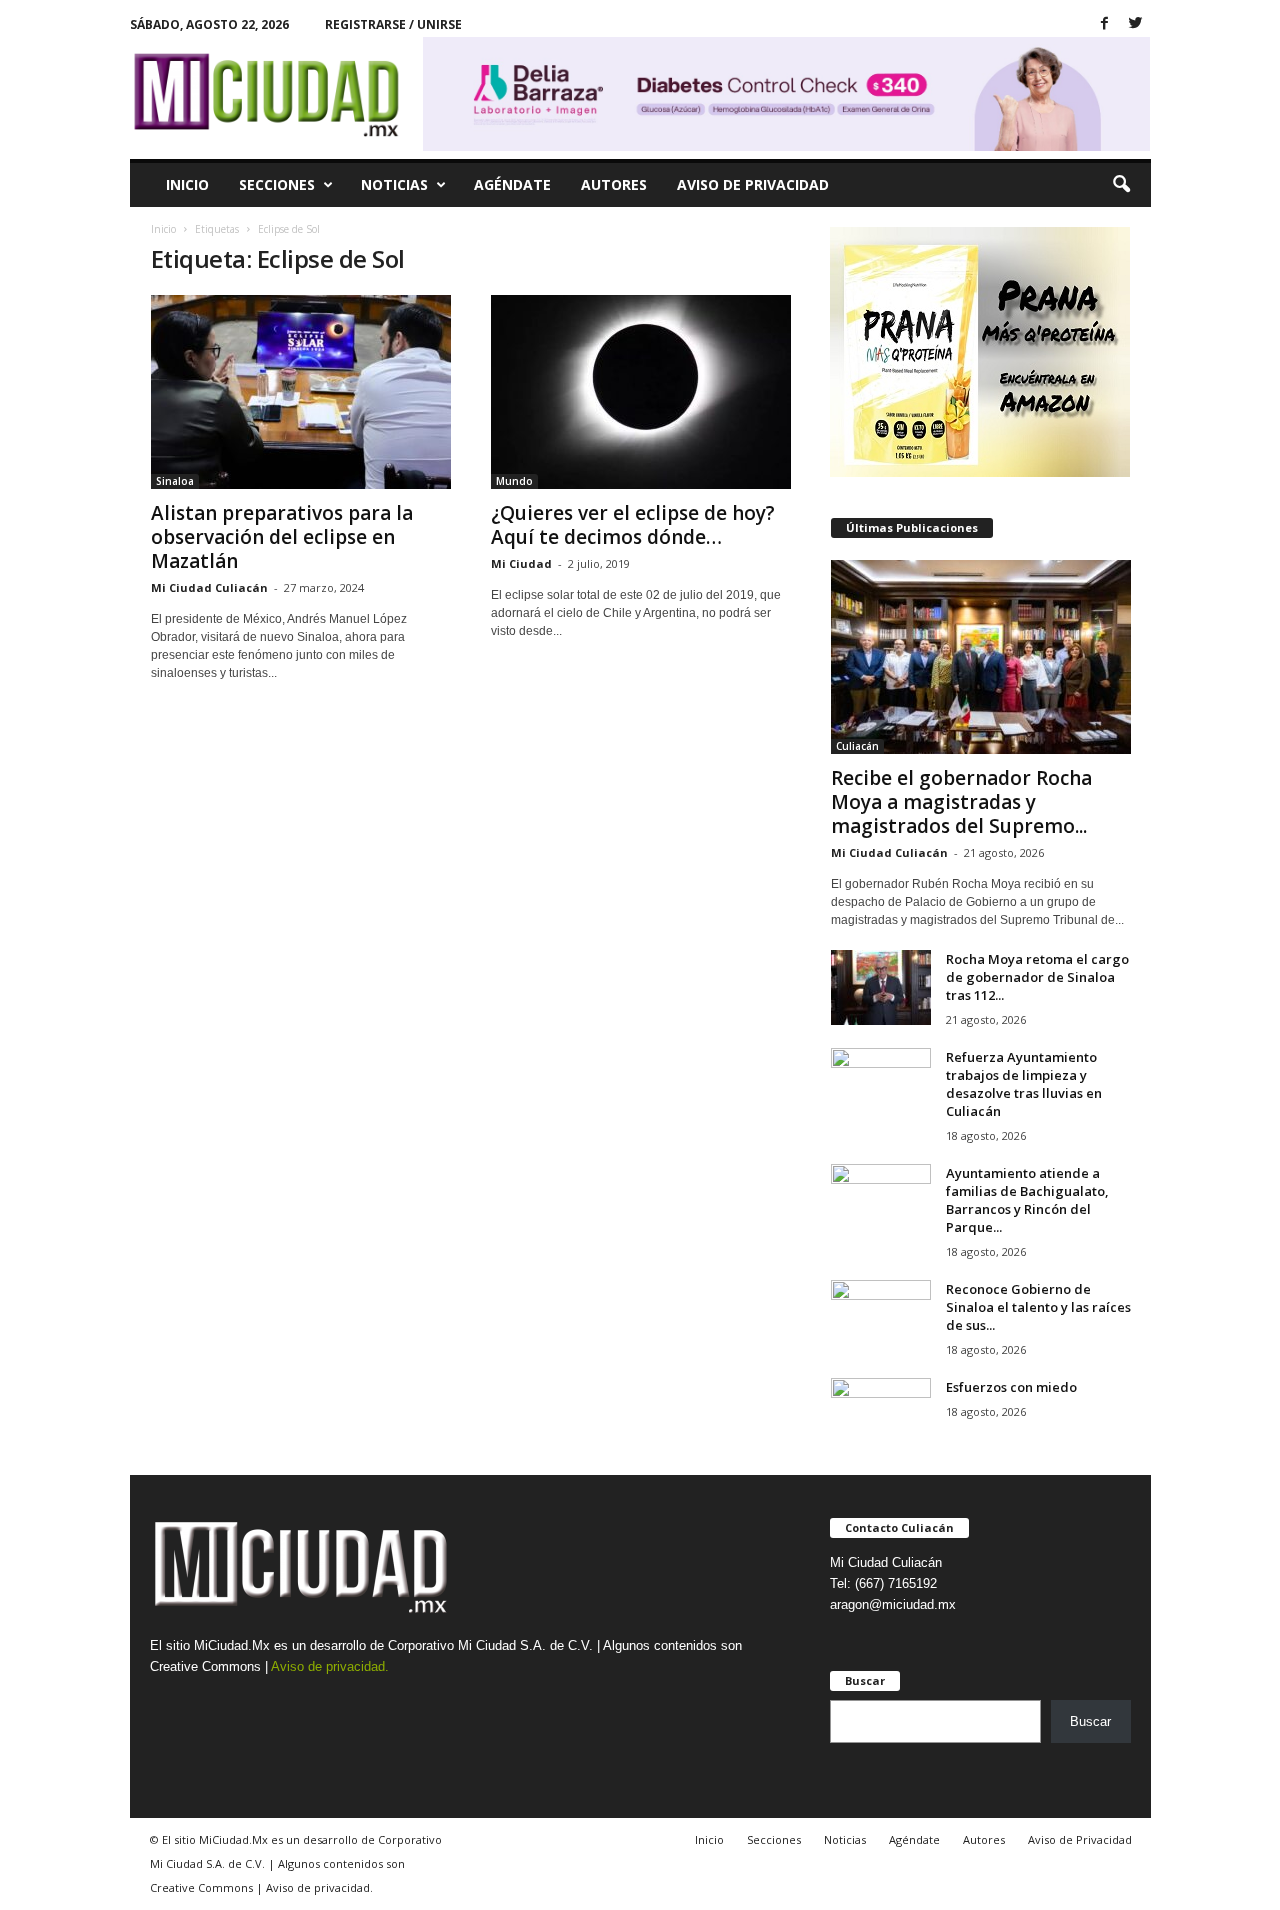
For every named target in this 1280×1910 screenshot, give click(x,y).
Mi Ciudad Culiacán (209, 587)
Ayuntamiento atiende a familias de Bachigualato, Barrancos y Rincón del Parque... (1027, 1200)
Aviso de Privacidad (753, 184)
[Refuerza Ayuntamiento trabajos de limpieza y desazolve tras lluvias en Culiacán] (881, 1085)
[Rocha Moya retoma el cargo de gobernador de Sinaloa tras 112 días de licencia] (881, 987)
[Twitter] (1136, 24)
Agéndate (512, 184)
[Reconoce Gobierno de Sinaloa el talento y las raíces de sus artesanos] (881, 1317)
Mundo (514, 481)
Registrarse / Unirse (393, 24)
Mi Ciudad (521, 563)
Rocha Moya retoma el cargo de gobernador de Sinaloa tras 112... (1037, 977)
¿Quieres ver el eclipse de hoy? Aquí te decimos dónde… (633, 525)
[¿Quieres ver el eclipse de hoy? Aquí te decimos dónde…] (641, 392)
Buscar (1090, 1721)
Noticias (394, 184)
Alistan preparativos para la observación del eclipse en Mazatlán (282, 537)
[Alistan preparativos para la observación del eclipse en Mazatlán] (301, 392)
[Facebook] (1105, 24)
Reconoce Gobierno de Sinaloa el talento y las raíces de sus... (1038, 1307)
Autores (614, 184)
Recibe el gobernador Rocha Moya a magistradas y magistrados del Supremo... (961, 802)
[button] (1121, 185)
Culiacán (857, 746)
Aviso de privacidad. (330, 1666)
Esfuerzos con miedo (1011, 1387)
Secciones (277, 184)
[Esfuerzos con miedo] (881, 1415)
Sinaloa (175, 481)
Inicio (187, 184)
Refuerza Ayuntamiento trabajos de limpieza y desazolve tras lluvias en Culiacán (1024, 1084)
